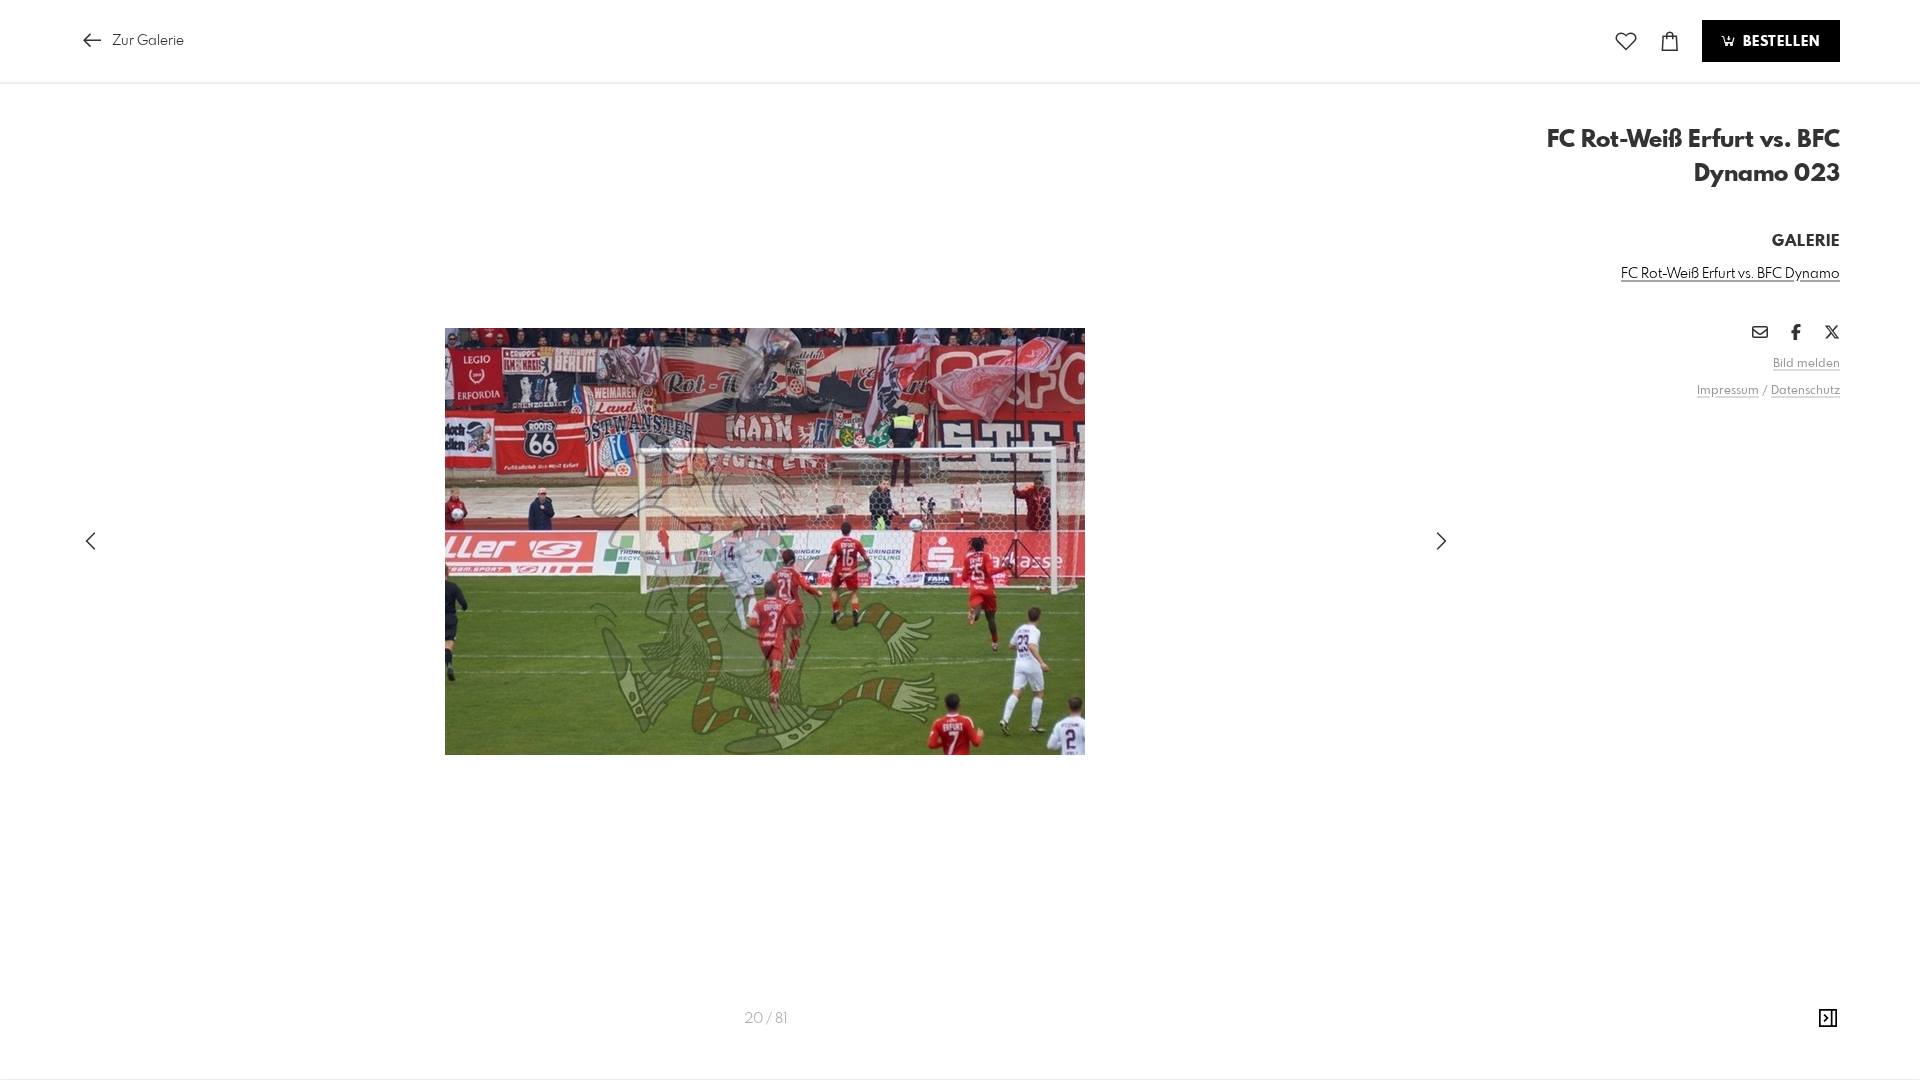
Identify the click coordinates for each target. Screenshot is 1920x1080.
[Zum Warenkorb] (1670, 41)
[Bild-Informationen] (1828, 1019)
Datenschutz (1805, 391)
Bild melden (1806, 364)
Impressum (1728, 391)
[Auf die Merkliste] (1626, 41)
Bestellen (1779, 42)
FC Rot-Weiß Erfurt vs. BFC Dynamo (1730, 274)
